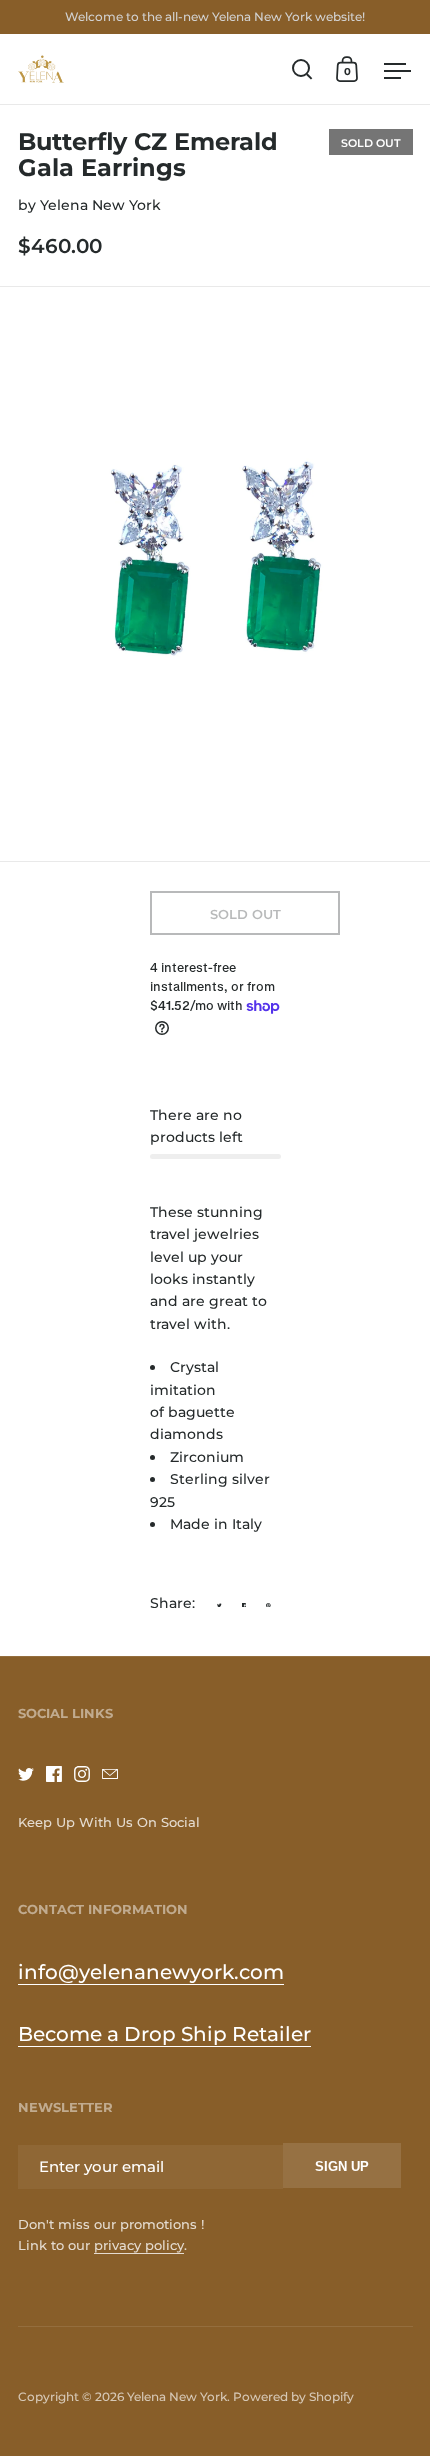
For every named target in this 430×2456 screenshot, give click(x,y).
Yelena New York (100, 205)
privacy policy (139, 2245)
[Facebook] (60, 1774)
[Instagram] (88, 1774)
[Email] (116, 1774)
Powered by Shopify (293, 2396)
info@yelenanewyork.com (151, 1972)
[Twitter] (32, 1774)
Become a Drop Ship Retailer (164, 2034)
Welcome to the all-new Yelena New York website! (215, 16)
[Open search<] (302, 69)
